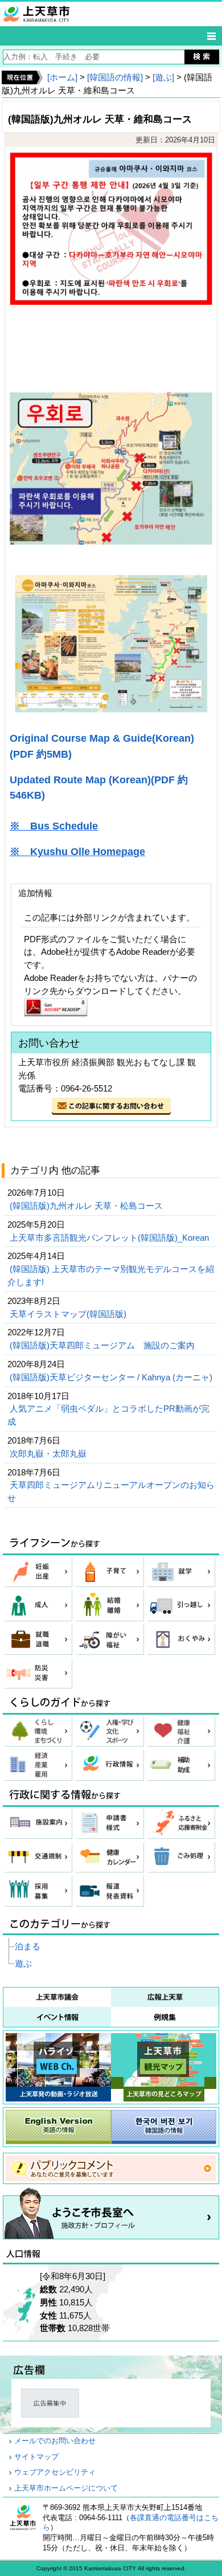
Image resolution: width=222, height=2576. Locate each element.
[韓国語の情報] (115, 77)
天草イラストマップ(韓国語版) (69, 1314)
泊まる (28, 1946)
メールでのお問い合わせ (55, 2441)
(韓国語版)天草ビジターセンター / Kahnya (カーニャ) (112, 1377)
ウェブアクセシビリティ (55, 2472)
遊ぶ (23, 1963)
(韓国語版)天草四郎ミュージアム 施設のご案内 (103, 1345)
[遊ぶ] (163, 77)
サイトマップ (36, 2457)
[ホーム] (62, 77)
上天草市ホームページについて (66, 2488)
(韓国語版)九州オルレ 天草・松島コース (87, 1206)
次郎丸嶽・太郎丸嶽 (54, 1453)
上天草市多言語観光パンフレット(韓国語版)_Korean (110, 1238)
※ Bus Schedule (54, 826)
